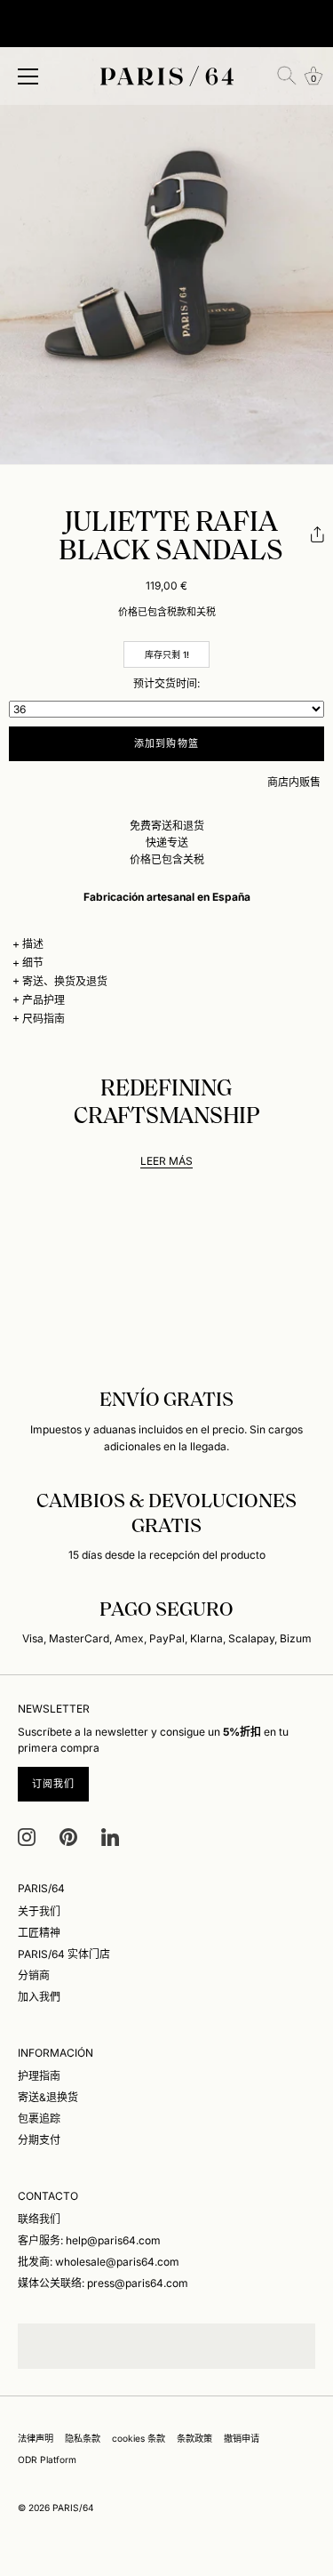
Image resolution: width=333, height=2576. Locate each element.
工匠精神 (39, 1933)
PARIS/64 (73, 2508)
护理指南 (39, 2076)
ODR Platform (47, 2460)
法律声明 (36, 2438)
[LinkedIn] (110, 1836)
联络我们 (39, 2219)
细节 (33, 963)
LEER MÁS (166, 1161)
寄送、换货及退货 (65, 981)
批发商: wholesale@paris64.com (99, 2262)
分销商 (34, 1975)
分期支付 (39, 2140)
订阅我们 (53, 1784)
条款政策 (194, 2438)
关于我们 (39, 1911)
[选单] (28, 76)
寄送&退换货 (48, 2097)
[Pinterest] (68, 1836)
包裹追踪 (39, 2119)
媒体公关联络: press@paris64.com (103, 2283)
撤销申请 (242, 2438)
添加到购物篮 (166, 743)
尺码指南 (44, 1019)
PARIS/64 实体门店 (64, 1954)
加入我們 (39, 1997)
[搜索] (287, 76)
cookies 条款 (139, 2438)
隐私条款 (83, 2438)
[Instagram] (27, 1836)
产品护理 (44, 1000)
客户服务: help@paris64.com (89, 2240)
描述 (33, 944)
